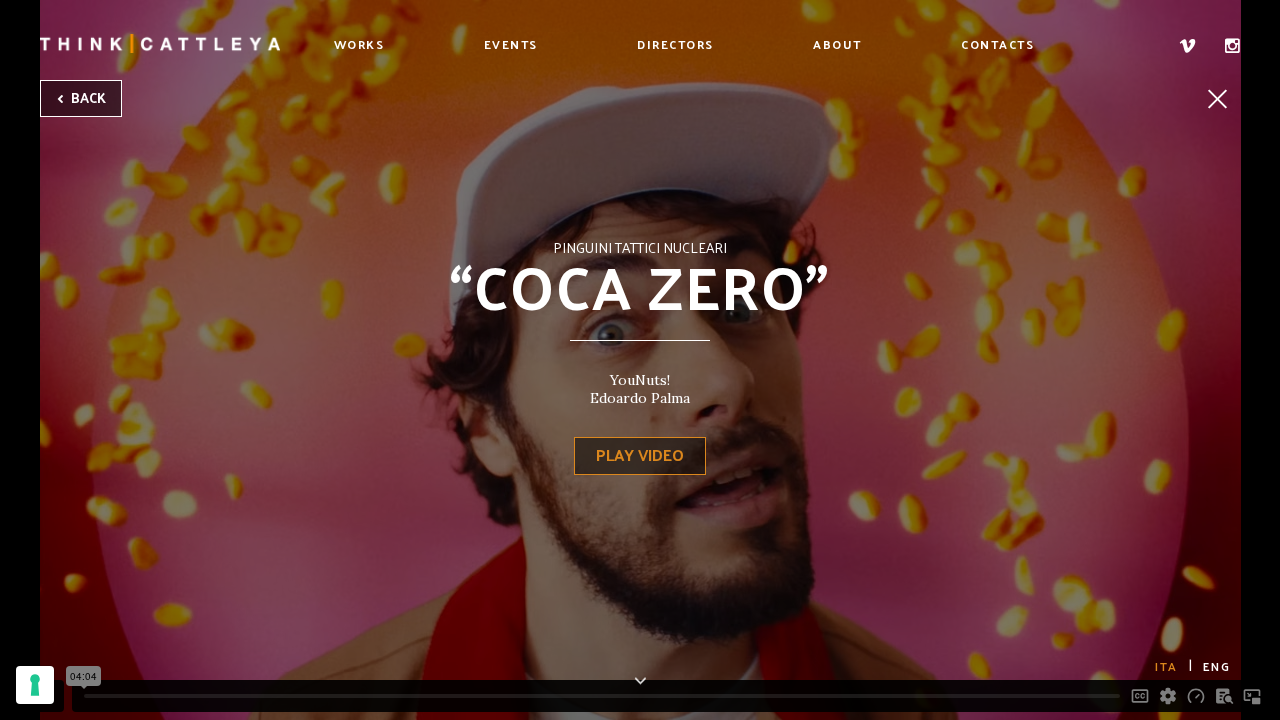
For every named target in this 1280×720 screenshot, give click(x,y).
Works (359, 44)
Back (87, 97)
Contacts (997, 44)
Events (511, 44)
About (837, 44)
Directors (675, 44)
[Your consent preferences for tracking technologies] (35, 685)
